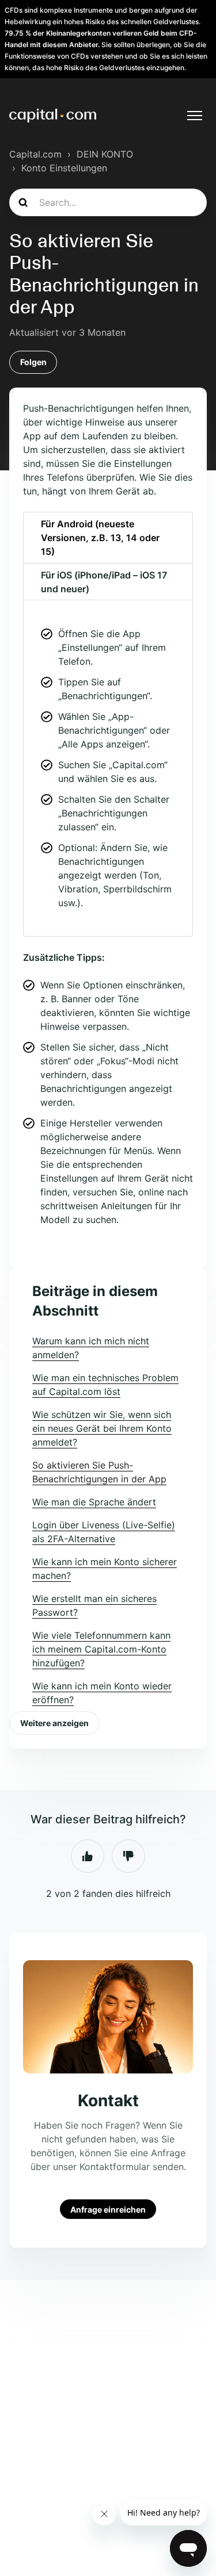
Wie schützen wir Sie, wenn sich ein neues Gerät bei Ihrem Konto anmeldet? (102, 1428)
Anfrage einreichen (108, 2209)
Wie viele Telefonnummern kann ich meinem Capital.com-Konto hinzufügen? (101, 1649)
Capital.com (35, 154)
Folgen (33, 362)
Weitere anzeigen (54, 1723)
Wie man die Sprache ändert (94, 1502)
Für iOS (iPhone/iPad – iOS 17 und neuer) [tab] (104, 582)
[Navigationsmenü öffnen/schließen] (195, 116)
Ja (88, 1856)
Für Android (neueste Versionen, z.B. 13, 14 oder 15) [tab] (100, 538)
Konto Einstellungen (64, 168)
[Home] (53, 116)
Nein (128, 1856)
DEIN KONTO (105, 154)
